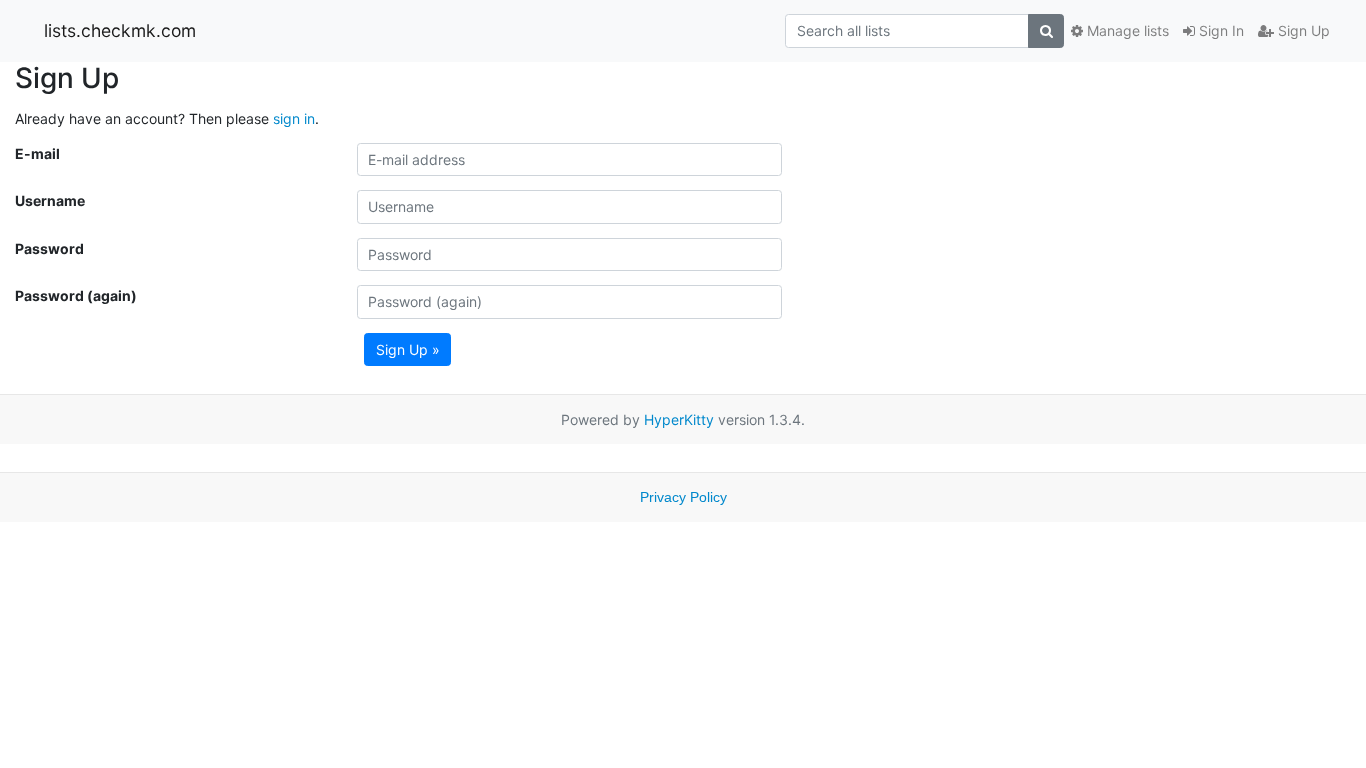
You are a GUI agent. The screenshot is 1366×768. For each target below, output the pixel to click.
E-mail (37, 153)
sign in (294, 118)
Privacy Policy (683, 497)
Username (50, 200)
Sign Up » (408, 349)
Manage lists (1126, 30)
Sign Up (1302, 30)
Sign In (1219, 30)
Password (49, 248)
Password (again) (76, 295)
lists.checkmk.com (120, 30)
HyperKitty (679, 419)
